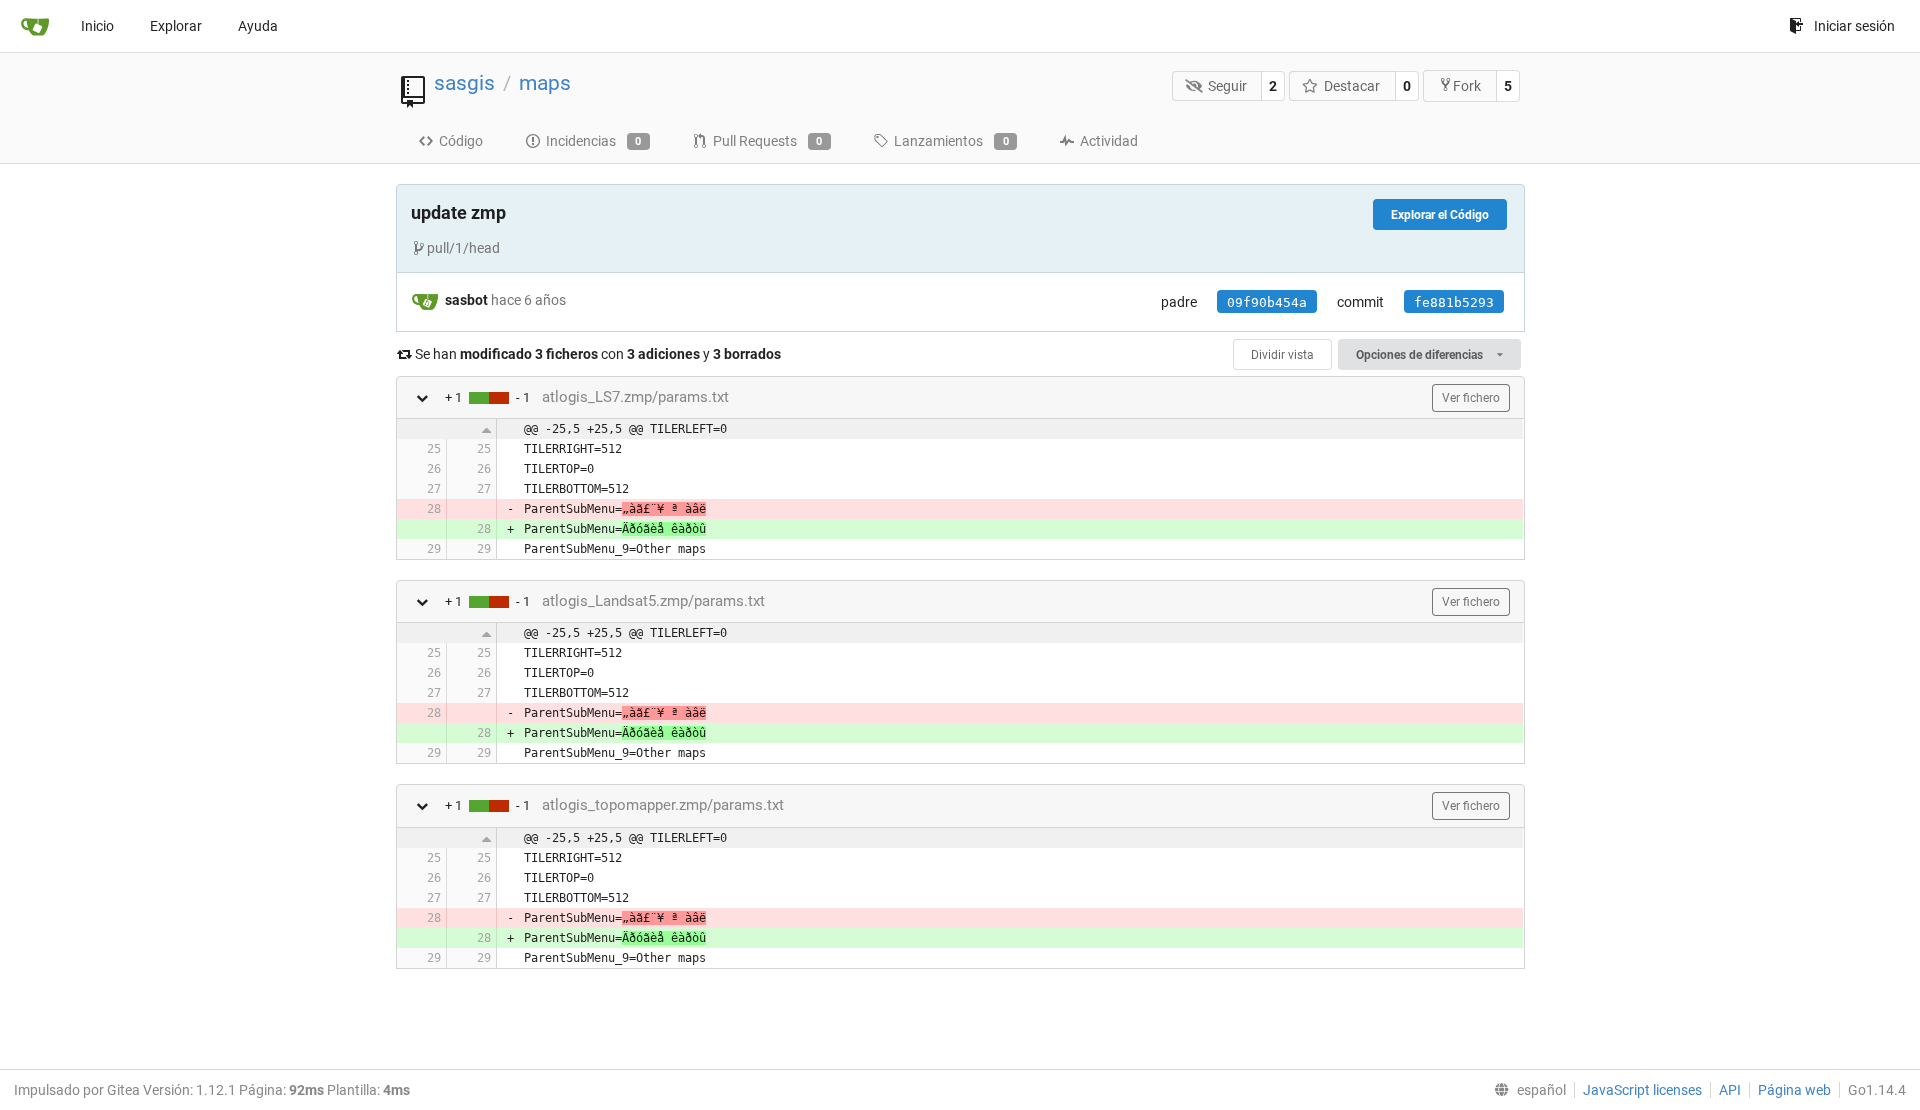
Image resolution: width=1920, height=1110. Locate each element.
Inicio (97, 26)
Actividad (1109, 141)
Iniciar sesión (1854, 26)
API (1730, 1090)
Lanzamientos (951, 141)
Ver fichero (1471, 398)
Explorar (176, 26)
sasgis (464, 83)
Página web (1794, 1090)
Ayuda (258, 26)
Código (461, 141)
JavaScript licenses (1642, 1090)
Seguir (1227, 86)
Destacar (1352, 86)
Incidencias (594, 141)
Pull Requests (768, 141)
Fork (1467, 86)
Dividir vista (1282, 355)
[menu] (1526, 1090)
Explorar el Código (1440, 215)
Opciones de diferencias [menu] (1421, 355)
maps (545, 83)
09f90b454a (1267, 302)
